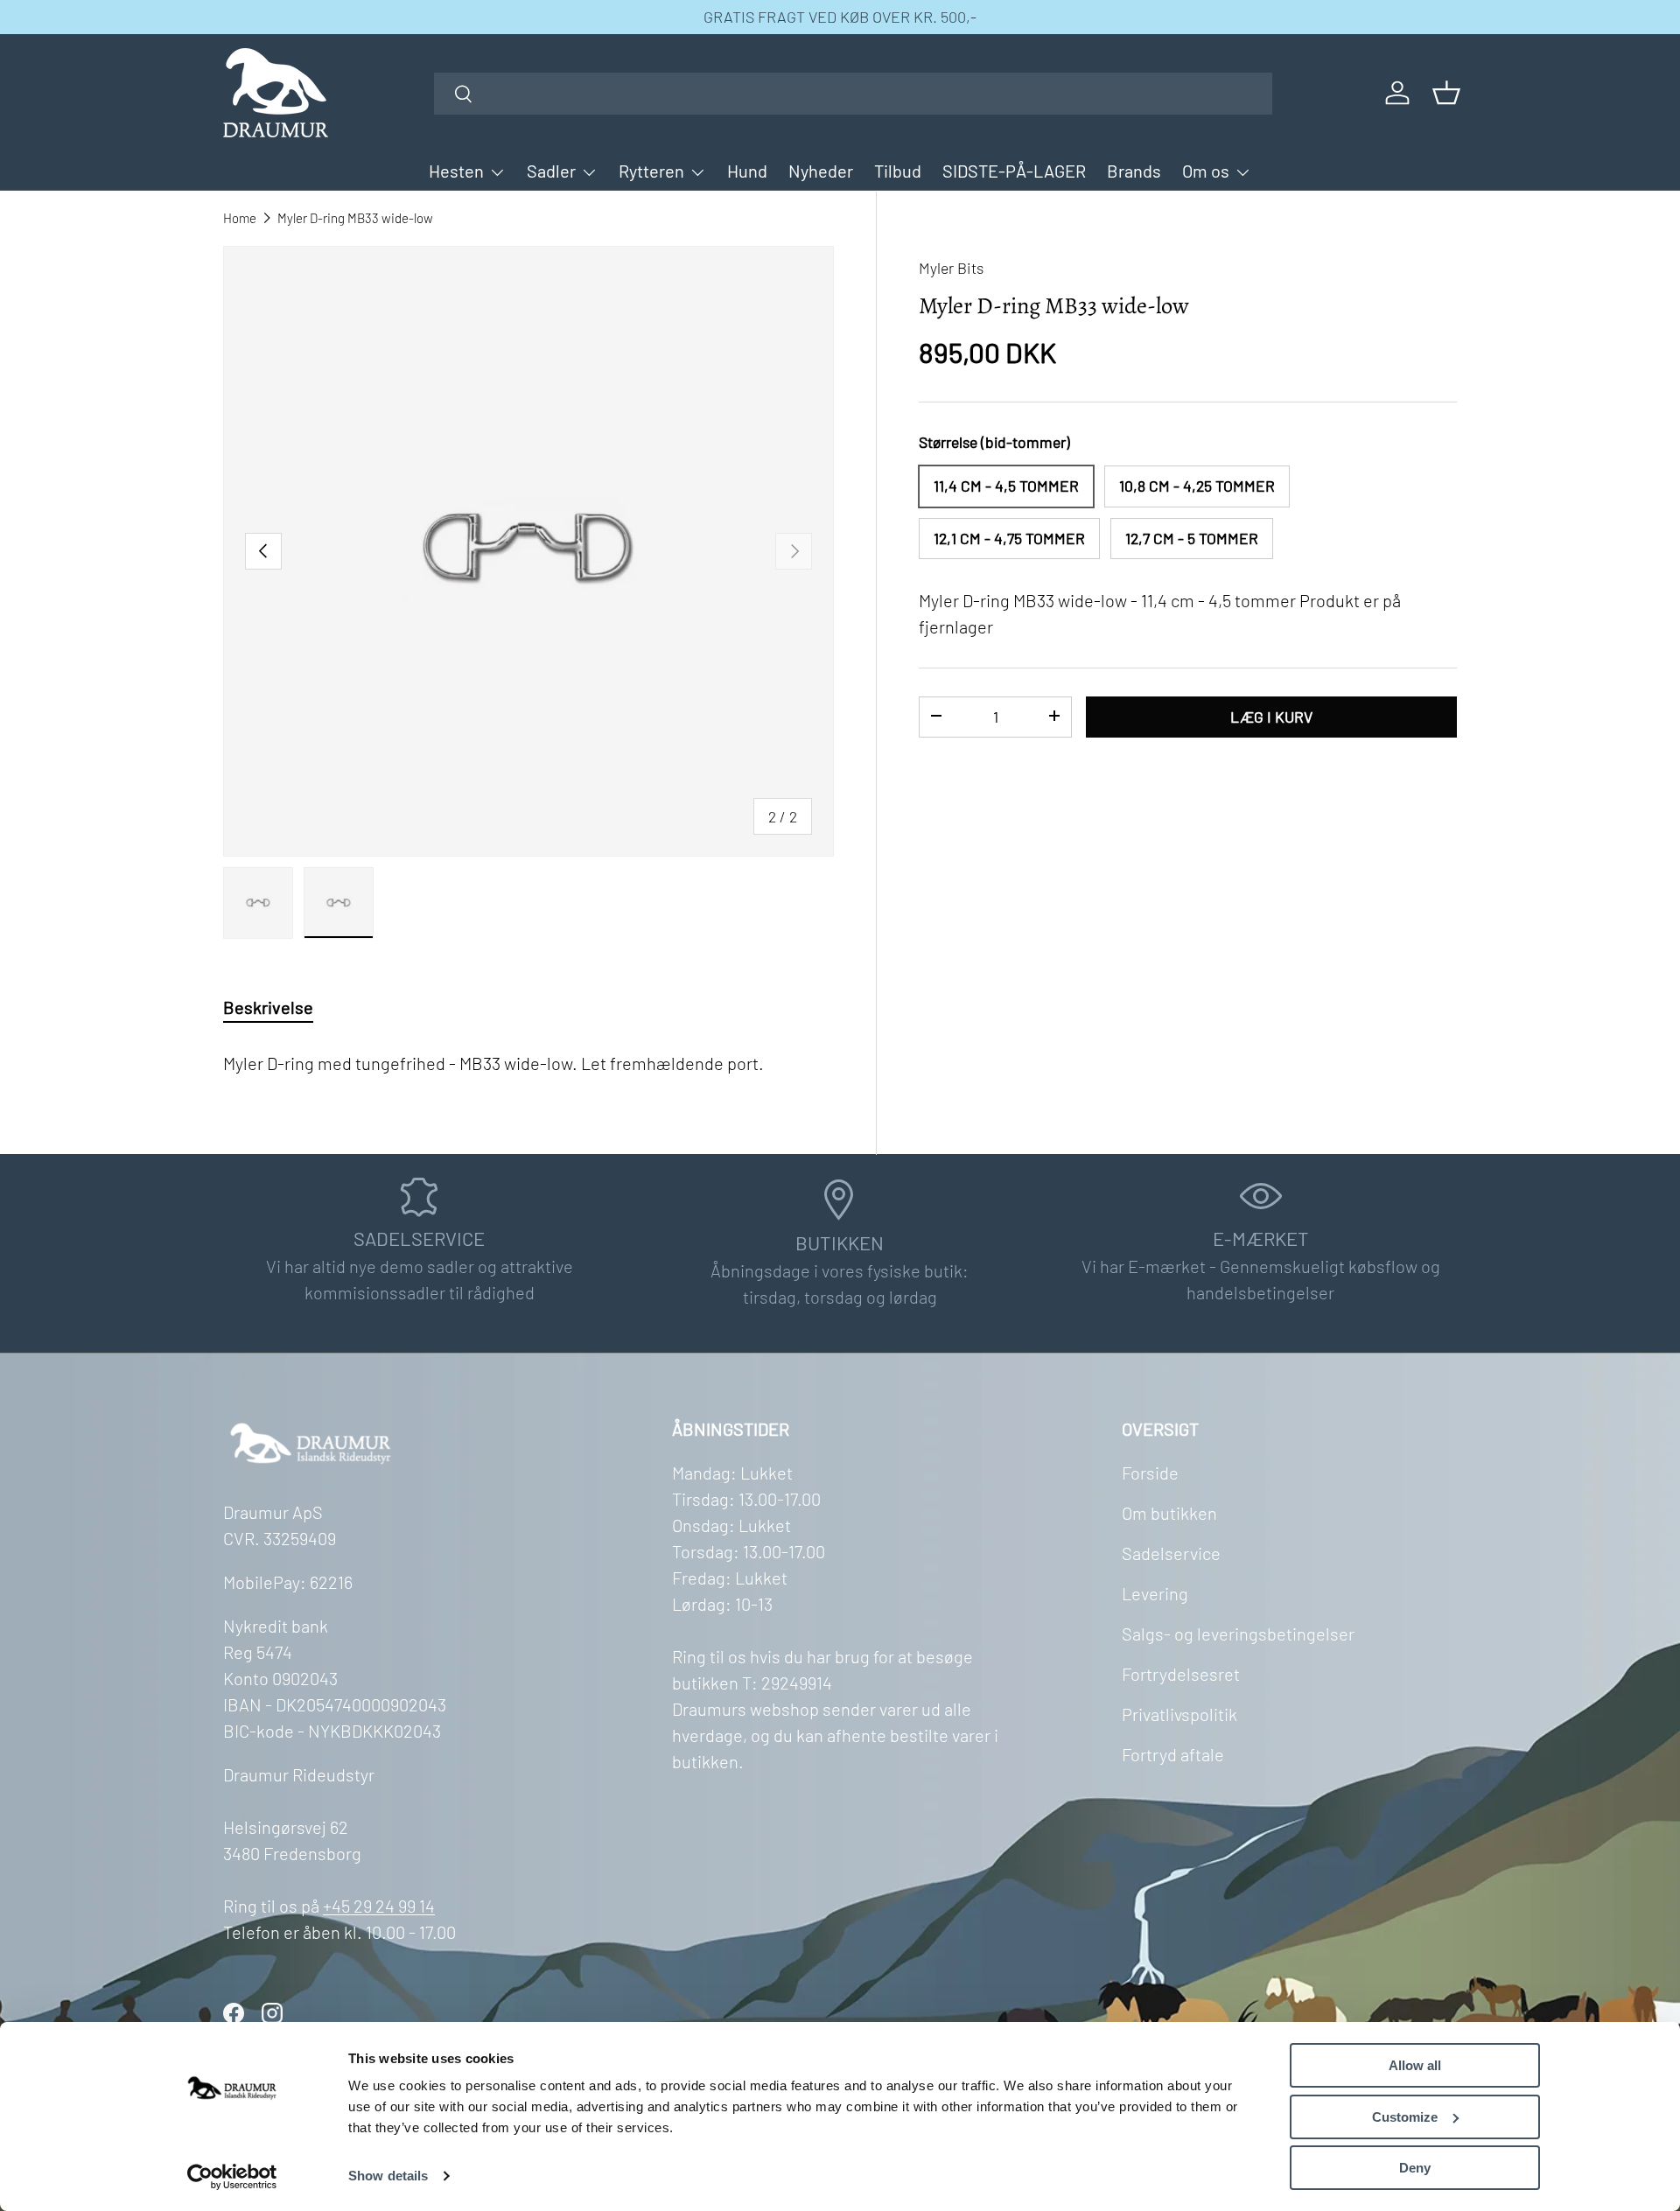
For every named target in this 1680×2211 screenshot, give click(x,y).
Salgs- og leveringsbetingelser (1238, 1634)
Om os (1206, 171)
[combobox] (854, 94)
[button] (1446, 93)
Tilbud (898, 171)
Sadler (551, 171)
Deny (1415, 2168)
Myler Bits (951, 268)
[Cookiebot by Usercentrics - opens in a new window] (232, 2177)
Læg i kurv (1271, 716)
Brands (1134, 171)
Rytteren (651, 171)
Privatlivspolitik (1179, 1714)
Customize (1405, 2117)
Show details (388, 2176)
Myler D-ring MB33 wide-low (355, 218)
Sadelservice (1171, 1553)
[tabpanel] (528, 1059)
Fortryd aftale (1173, 1754)
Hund (747, 171)
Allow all (1415, 2065)
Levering (1155, 1593)
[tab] (268, 1007)
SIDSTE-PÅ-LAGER (1014, 171)
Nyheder (821, 171)
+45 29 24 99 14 (379, 1906)
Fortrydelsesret (1181, 1674)
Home (240, 218)
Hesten (456, 171)
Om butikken (1169, 1513)
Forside (1150, 1473)
